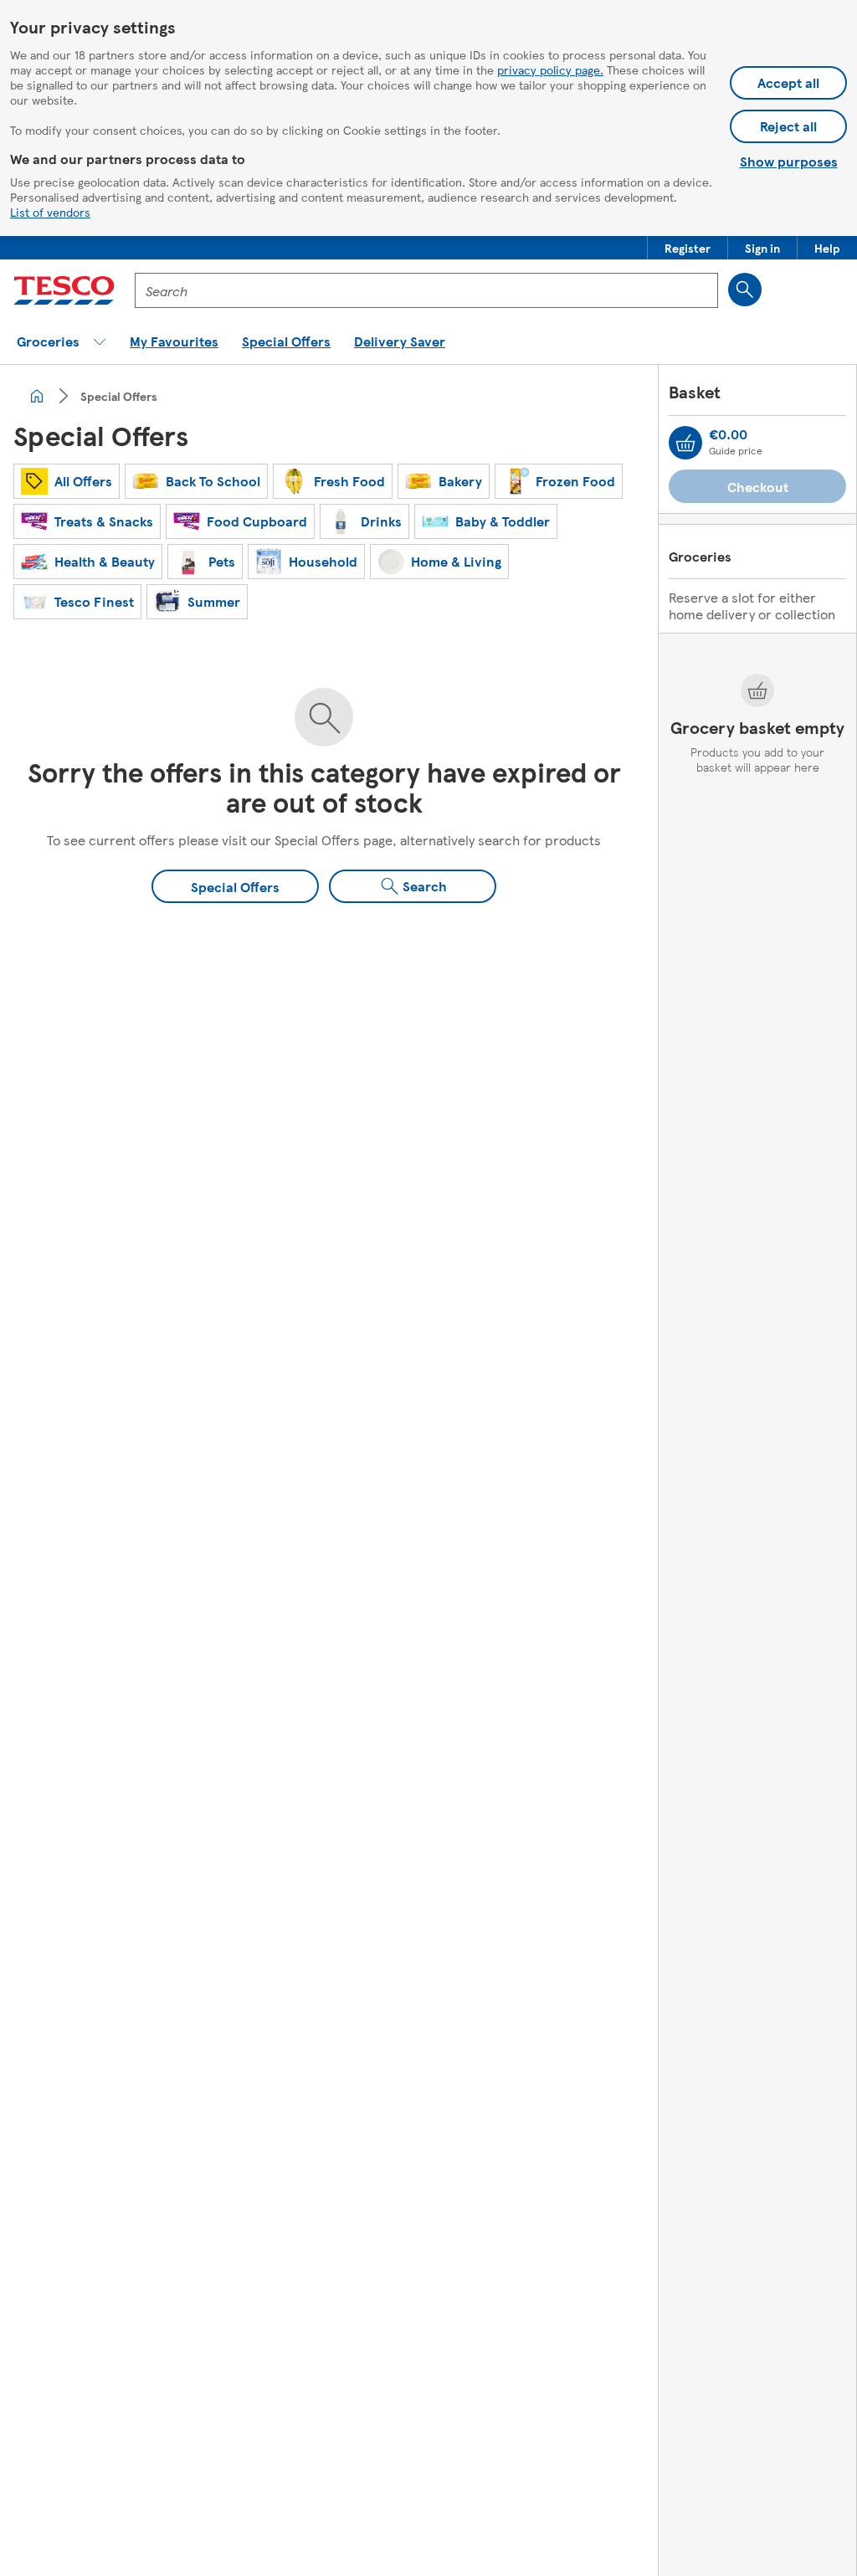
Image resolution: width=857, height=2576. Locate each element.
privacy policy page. (550, 69)
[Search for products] (745, 290)
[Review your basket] (685, 443)
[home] (37, 396)
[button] (688, 248)
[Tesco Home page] (64, 290)
